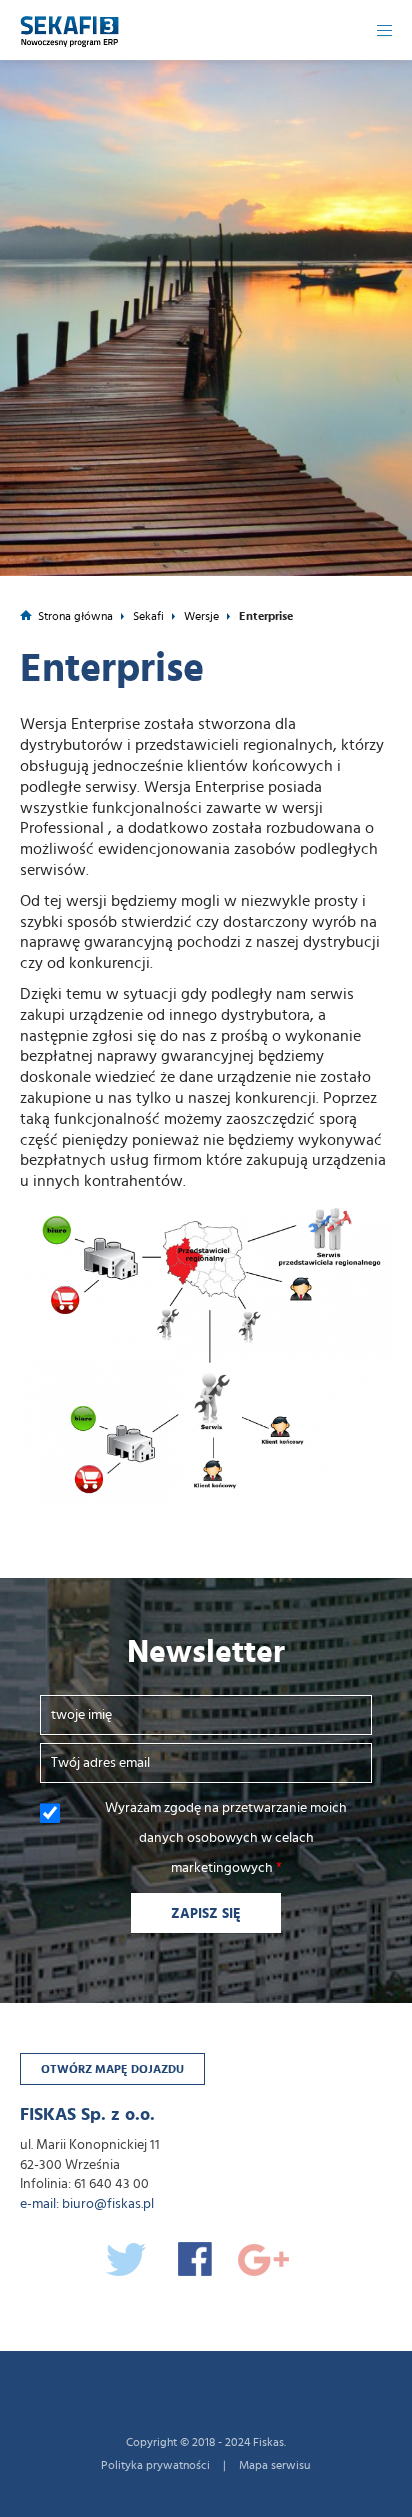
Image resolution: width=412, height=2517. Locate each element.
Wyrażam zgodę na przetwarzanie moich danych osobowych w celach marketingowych (226, 1838)
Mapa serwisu (274, 2465)
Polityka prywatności (155, 2465)
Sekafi (148, 616)
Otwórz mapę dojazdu (112, 2069)
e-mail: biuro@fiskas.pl (87, 2204)
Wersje (201, 616)
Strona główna (75, 616)
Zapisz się (206, 1914)
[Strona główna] (70, 24)
